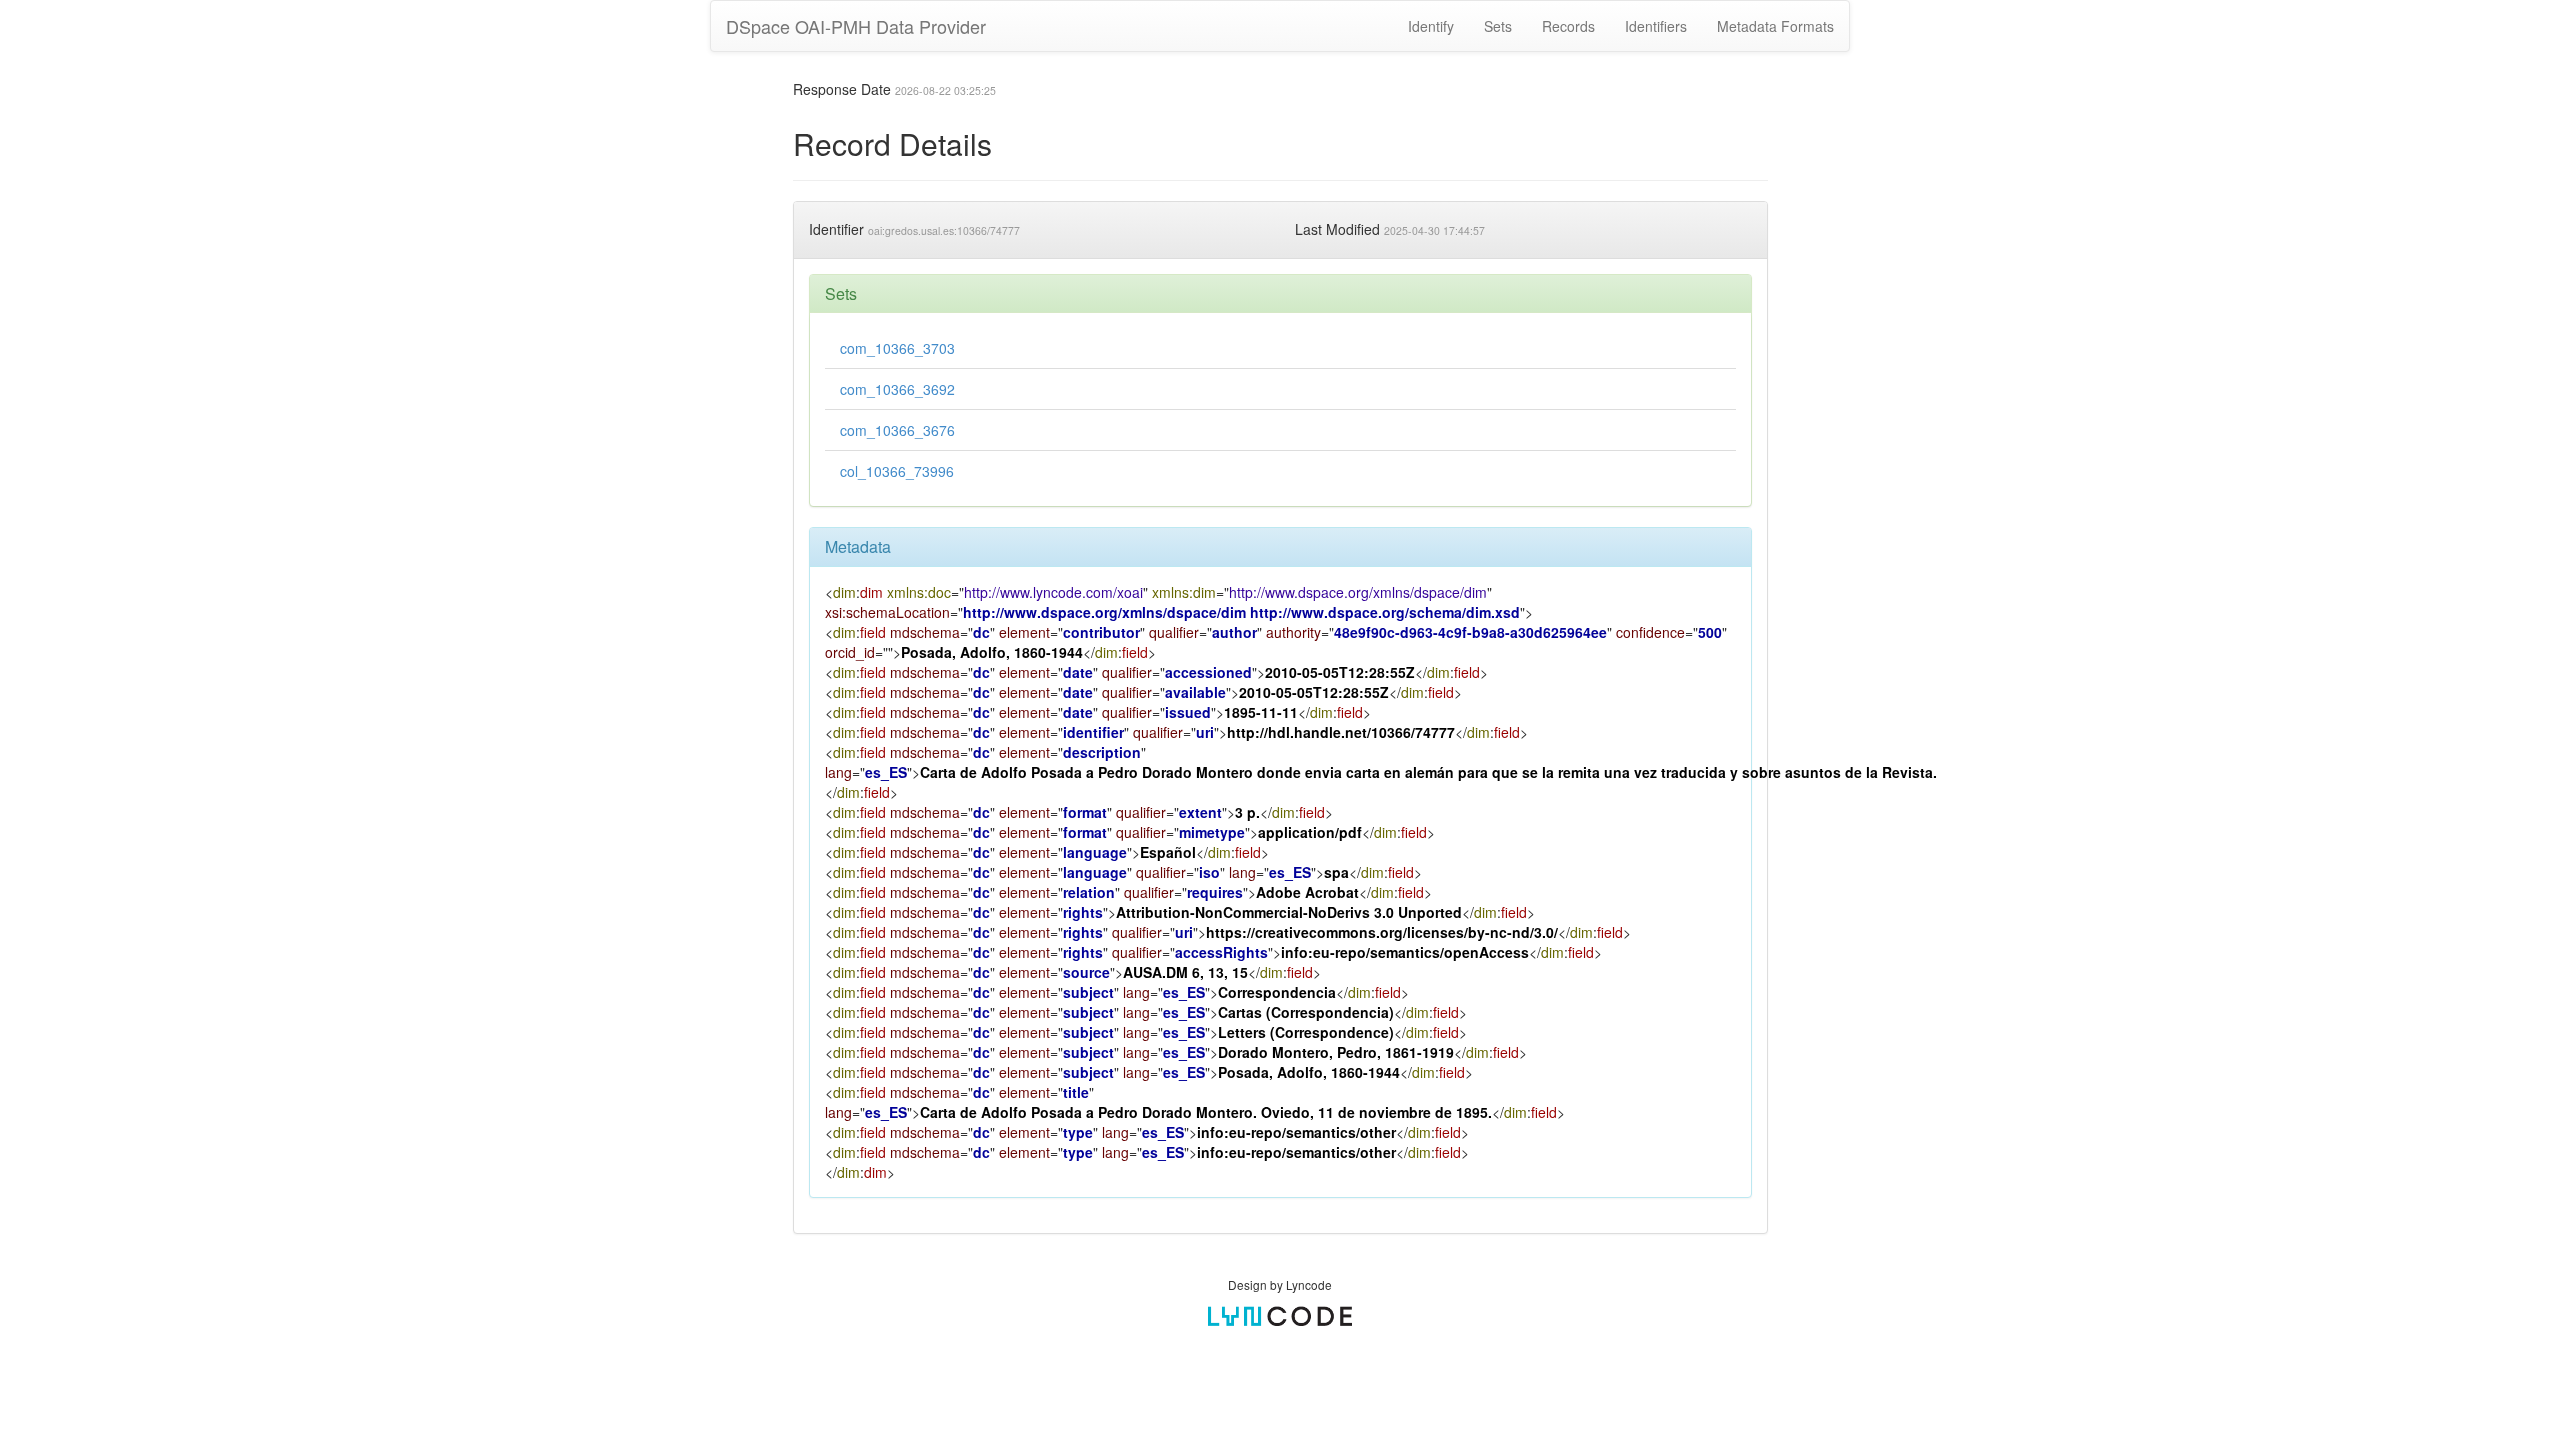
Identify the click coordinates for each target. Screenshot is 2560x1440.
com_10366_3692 (897, 389)
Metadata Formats (1775, 26)
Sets (1498, 26)
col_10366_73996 (897, 471)
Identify (1431, 26)
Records (1568, 26)
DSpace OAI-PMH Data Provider (856, 26)
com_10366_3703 (897, 348)
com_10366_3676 (897, 430)
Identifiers (1656, 26)
